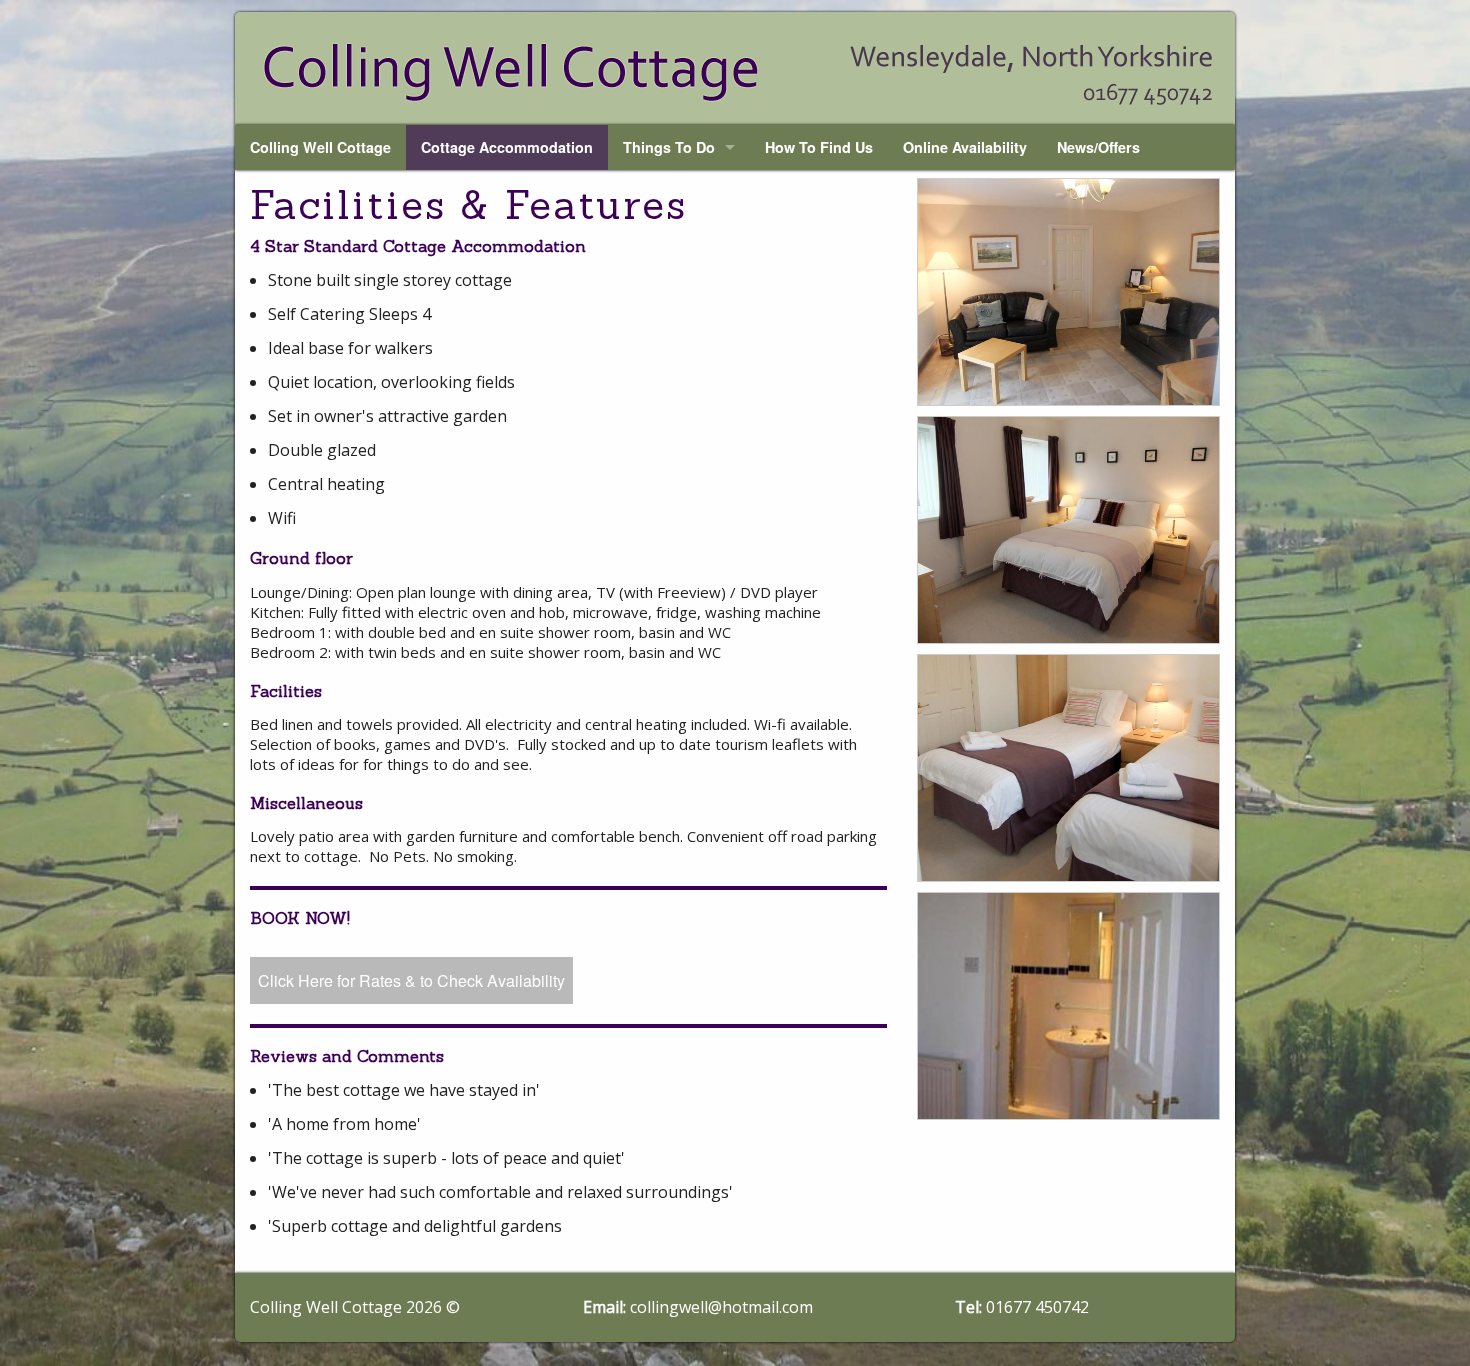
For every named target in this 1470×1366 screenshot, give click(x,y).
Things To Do (669, 147)
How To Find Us (819, 147)
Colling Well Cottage (320, 147)
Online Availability (965, 147)
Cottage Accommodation (507, 147)
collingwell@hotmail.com (721, 1307)
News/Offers (1098, 147)
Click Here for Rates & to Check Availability (411, 980)
